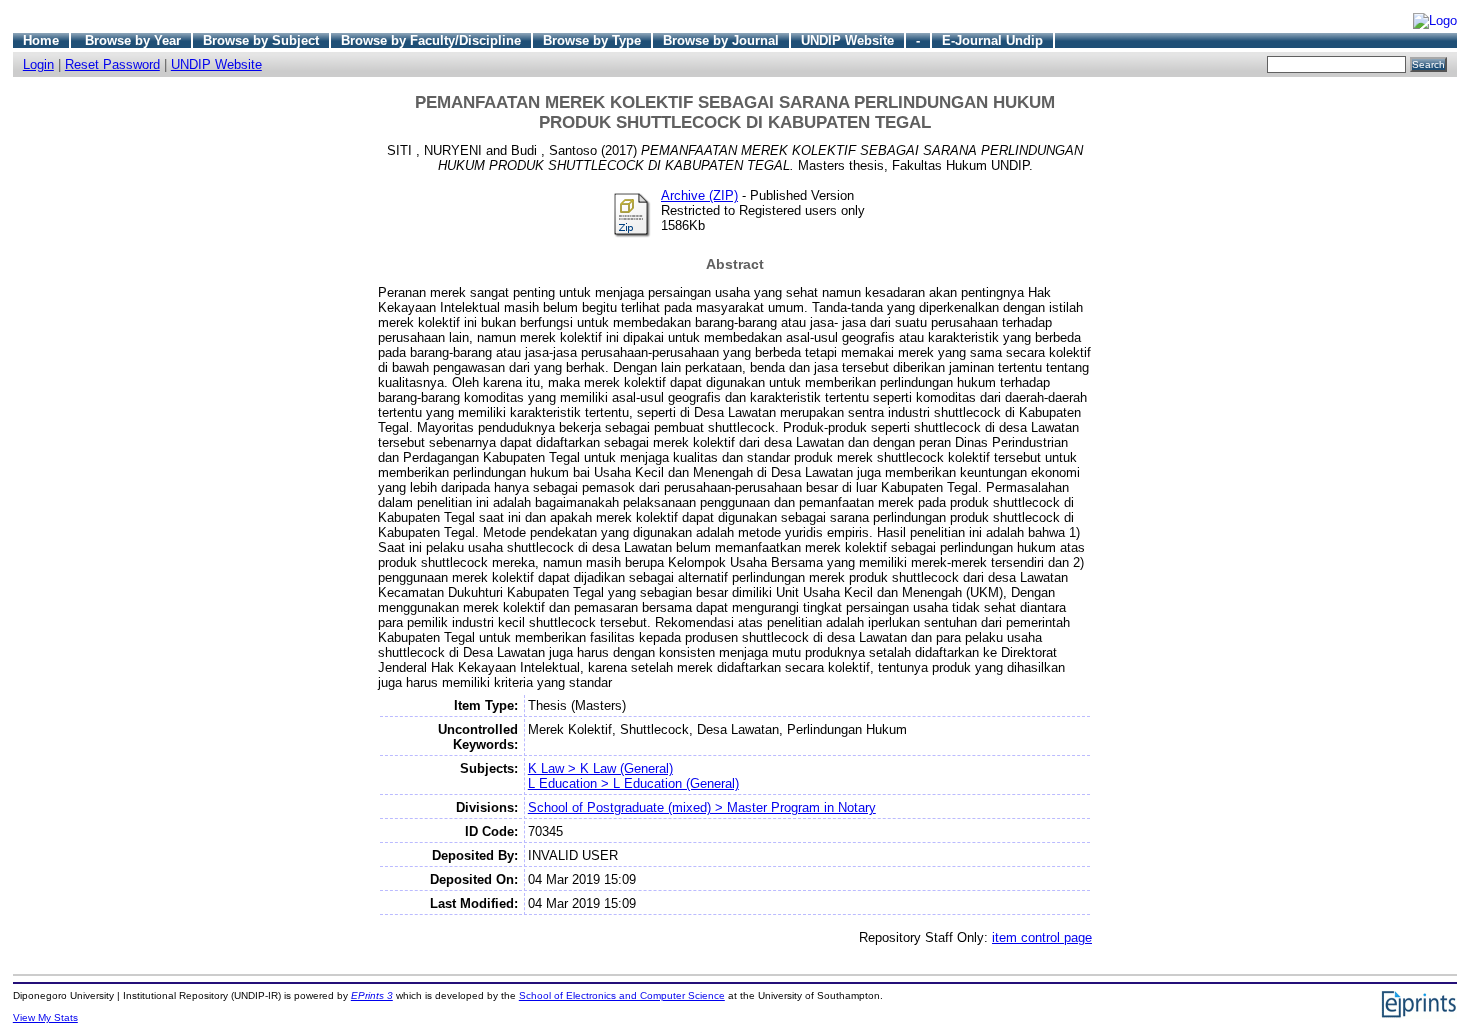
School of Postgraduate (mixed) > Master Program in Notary (702, 807)
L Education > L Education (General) (633, 783)
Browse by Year (133, 40)
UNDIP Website (847, 40)
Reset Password (112, 64)
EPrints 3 (372, 995)
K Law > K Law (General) (600, 768)
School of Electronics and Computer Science (622, 995)
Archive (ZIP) (699, 195)
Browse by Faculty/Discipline (431, 40)
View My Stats (45, 1017)
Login (38, 64)
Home (41, 40)
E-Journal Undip (992, 40)
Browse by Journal (721, 40)
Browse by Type (592, 40)
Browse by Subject (261, 40)
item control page (1042, 937)
